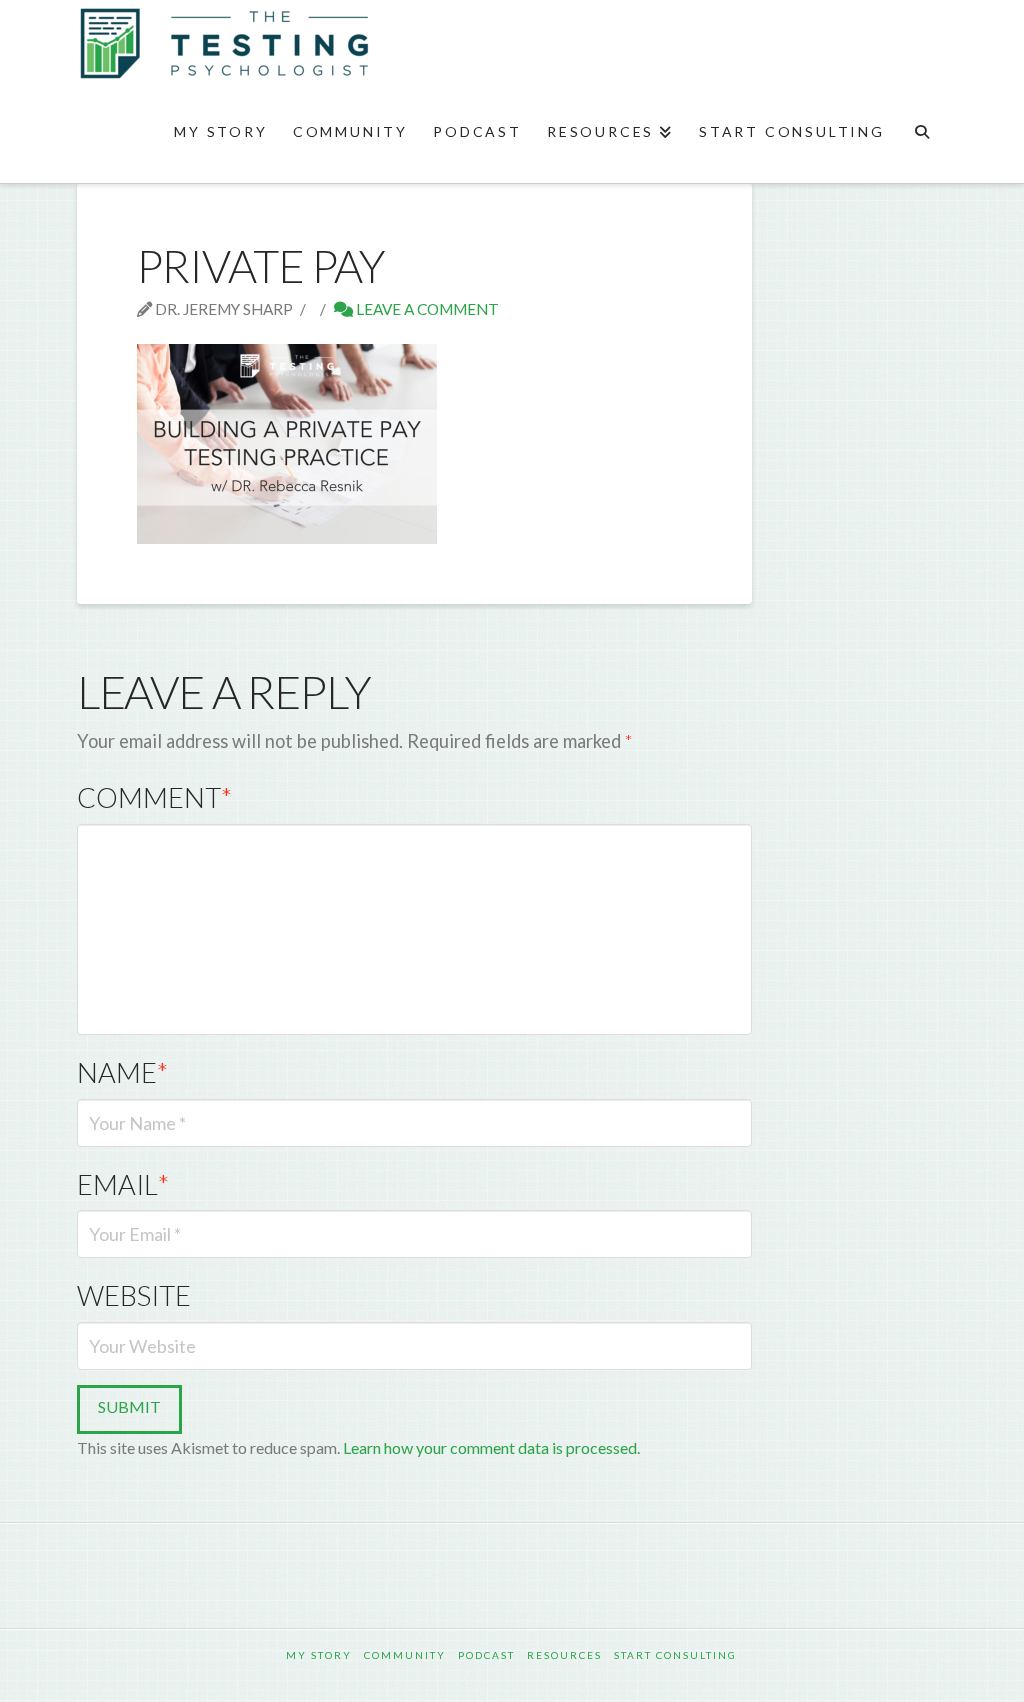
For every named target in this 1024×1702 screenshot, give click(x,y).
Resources (564, 1655)
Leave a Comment (426, 309)
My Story (319, 1655)
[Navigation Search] (921, 133)
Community (405, 1655)
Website (134, 1295)
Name (122, 1072)
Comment (154, 797)
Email (123, 1184)
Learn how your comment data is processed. (491, 1447)
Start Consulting (675, 1655)
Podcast (486, 1655)
